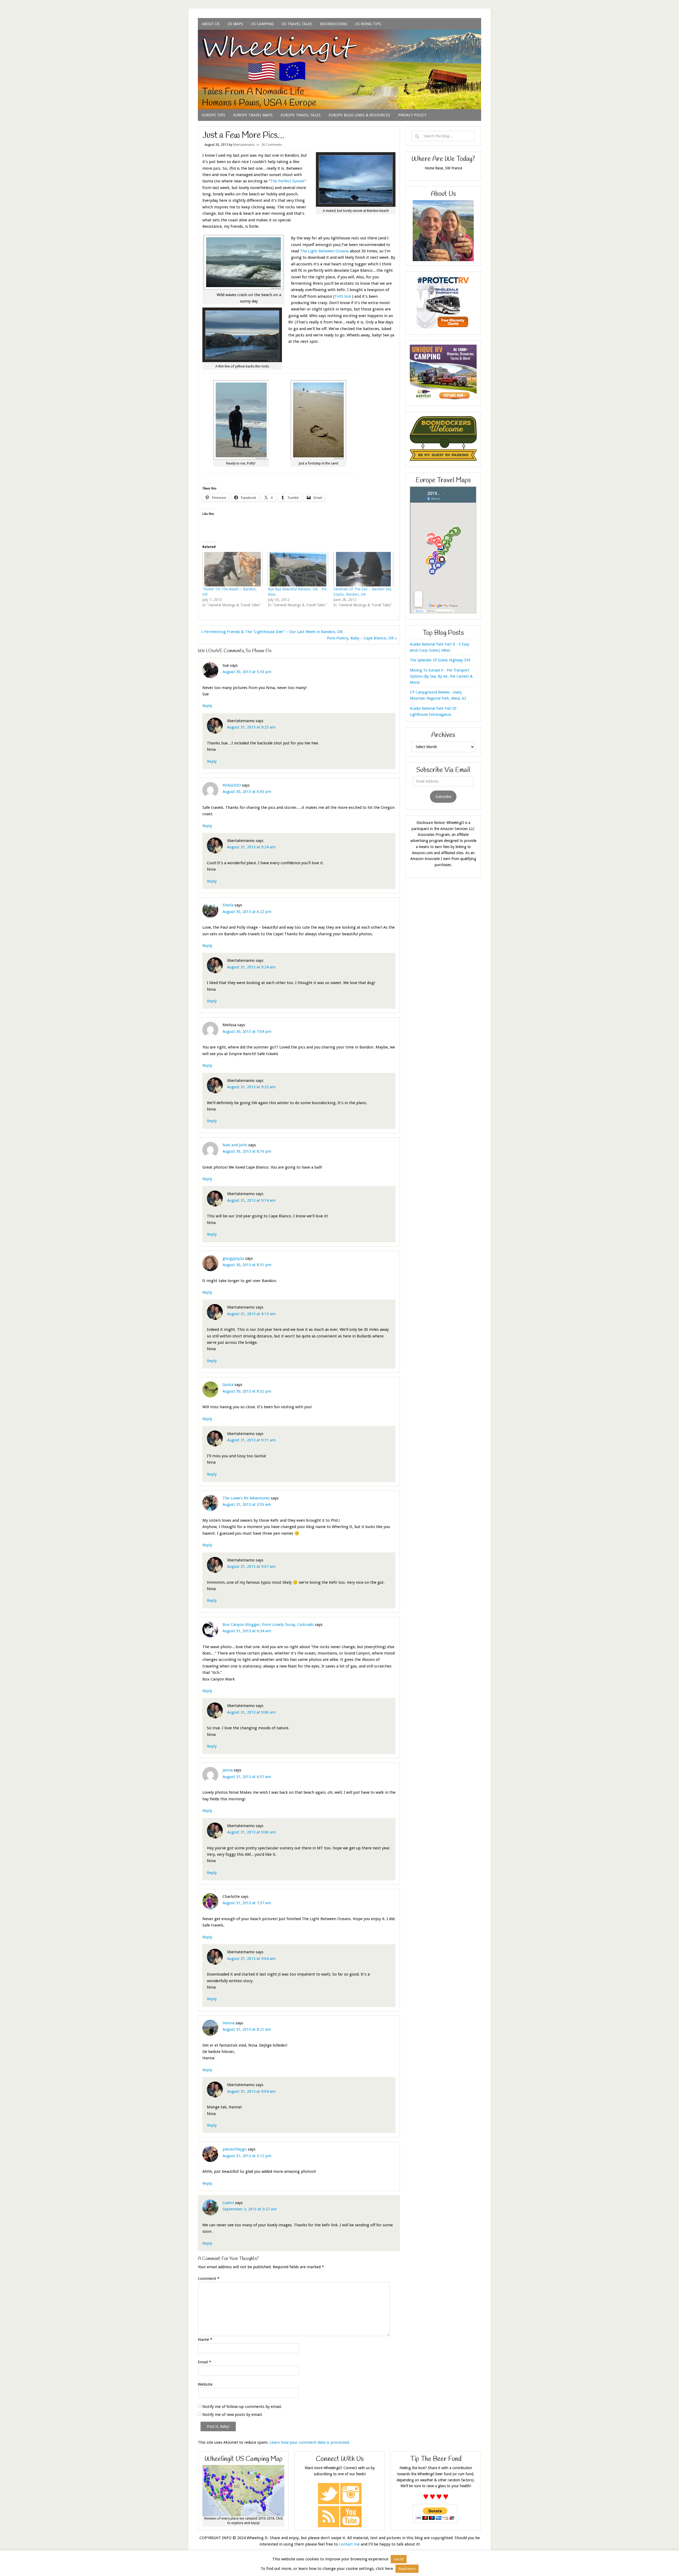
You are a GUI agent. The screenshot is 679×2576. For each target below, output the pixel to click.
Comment (209, 2279)
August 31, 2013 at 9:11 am (251, 1440)
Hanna (228, 2023)
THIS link (343, 296)
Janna (228, 1770)
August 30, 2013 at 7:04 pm (247, 1032)
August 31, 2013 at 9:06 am (251, 1712)
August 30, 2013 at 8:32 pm (247, 1391)
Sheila (228, 905)
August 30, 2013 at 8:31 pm (247, 1265)
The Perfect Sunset (288, 181)
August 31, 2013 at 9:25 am (251, 727)
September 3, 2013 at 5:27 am (250, 2209)
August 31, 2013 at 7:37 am (247, 1903)
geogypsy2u (233, 1258)
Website (205, 2384)
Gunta (228, 1385)
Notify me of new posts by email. (232, 2415)
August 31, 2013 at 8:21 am (247, 2029)
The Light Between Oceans (324, 251)
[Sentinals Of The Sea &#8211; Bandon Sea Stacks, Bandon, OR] (364, 569)
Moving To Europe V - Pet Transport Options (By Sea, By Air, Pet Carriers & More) (441, 676)
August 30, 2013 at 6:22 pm (247, 912)
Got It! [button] (399, 2559)
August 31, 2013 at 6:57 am (247, 1777)
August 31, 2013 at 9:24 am (251, 847)
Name (205, 2340)
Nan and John (235, 1145)
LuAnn (228, 2203)
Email (204, 2362)
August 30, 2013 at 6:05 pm (247, 792)
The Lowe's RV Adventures (246, 1498)
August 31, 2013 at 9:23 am (251, 1087)
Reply (207, 706)
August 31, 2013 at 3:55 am (247, 1504)
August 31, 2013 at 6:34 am (247, 1631)
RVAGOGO (232, 785)
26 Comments (272, 145)
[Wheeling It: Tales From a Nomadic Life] (339, 36)
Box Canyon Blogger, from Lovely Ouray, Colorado (268, 1625)
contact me (349, 2544)
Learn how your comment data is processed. (310, 2442)
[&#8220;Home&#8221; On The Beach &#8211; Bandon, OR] (232, 569)
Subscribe (443, 797)
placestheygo (235, 2149)
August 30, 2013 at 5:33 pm (247, 672)
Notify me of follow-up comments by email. (242, 2407)
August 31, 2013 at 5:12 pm (247, 2156)
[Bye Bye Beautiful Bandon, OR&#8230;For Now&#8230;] (298, 569)
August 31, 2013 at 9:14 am (251, 1200)
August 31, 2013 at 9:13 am (251, 1314)
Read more (407, 2569)
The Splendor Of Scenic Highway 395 (440, 660)
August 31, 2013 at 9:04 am (251, 1959)
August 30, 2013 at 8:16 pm (247, 1151)
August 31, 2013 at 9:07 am (251, 1566)
